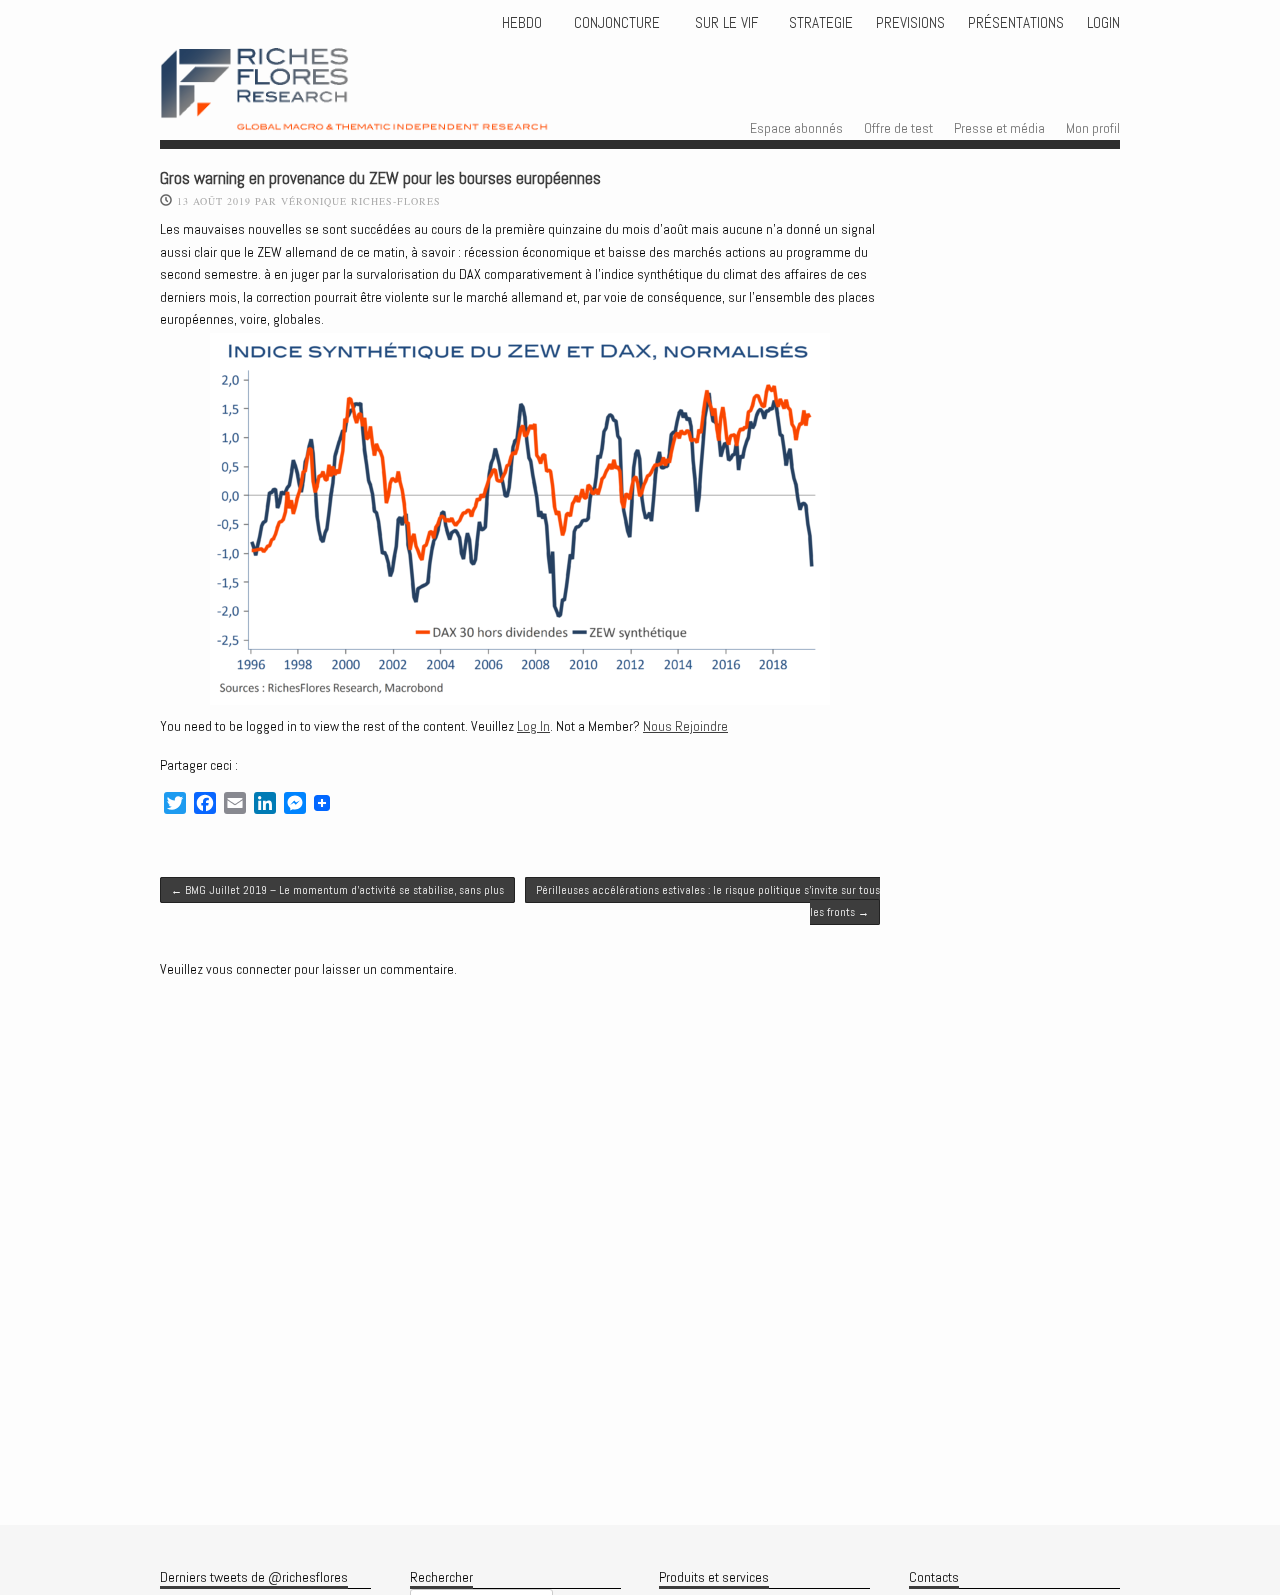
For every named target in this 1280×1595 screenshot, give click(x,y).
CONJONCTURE (619, 23)
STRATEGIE (819, 23)
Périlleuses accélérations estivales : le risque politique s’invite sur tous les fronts (708, 901)
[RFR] (390, 112)
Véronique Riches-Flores (361, 201)
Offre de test (898, 128)
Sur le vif (724, 23)
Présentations (1016, 23)
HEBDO (522, 23)
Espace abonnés (796, 128)
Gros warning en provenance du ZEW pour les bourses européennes (380, 178)
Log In (533, 726)
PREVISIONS (910, 23)
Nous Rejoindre (685, 726)
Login (1103, 23)
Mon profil (1093, 128)
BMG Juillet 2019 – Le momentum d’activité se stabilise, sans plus (337, 890)
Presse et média (999, 128)
